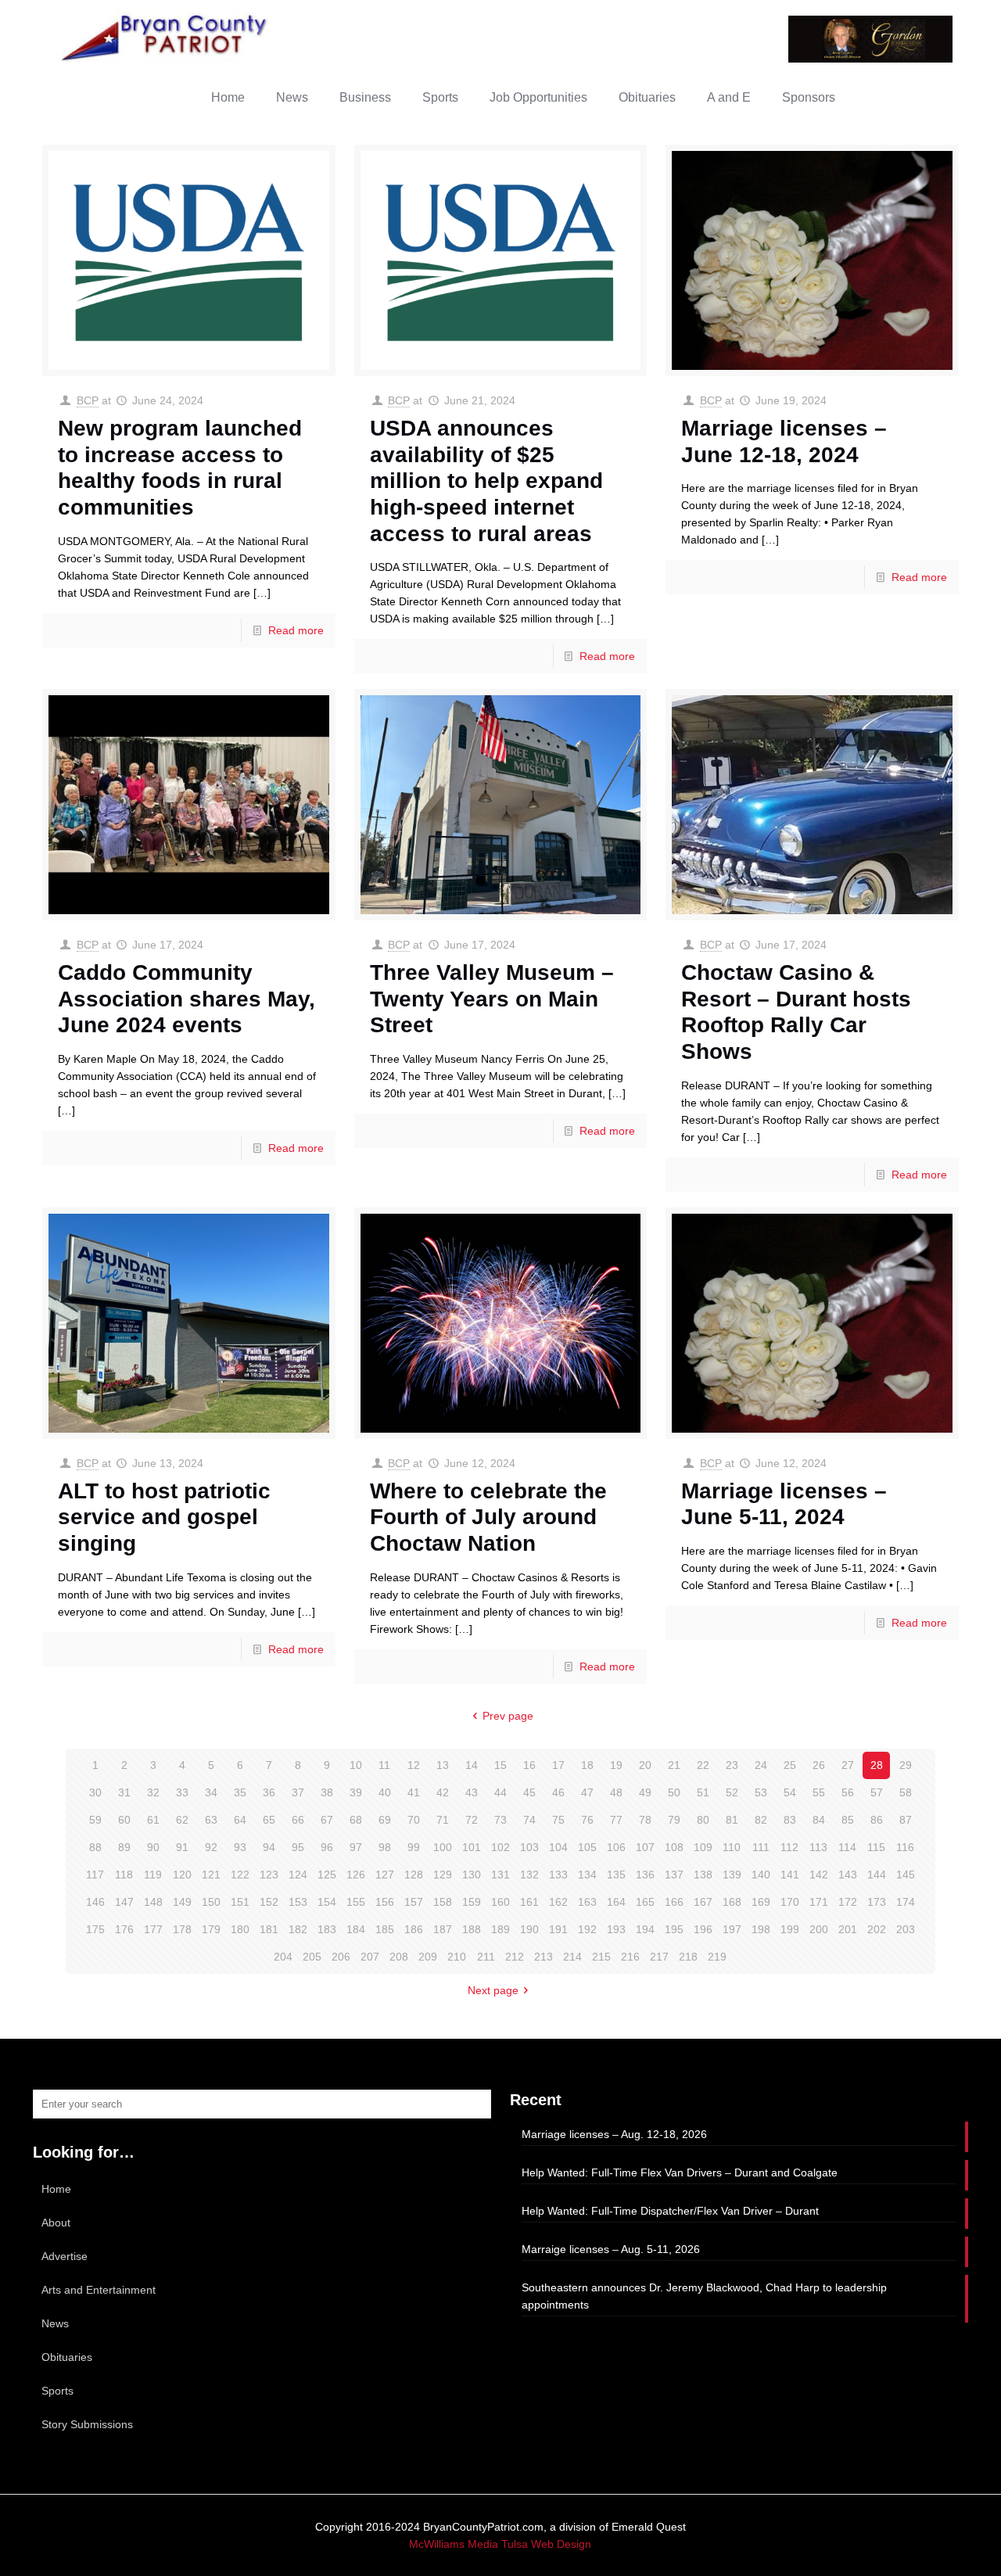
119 (153, 1875)
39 (356, 1792)
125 (327, 1875)
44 (500, 1792)
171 (819, 1902)
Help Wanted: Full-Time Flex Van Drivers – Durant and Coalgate (680, 2172)
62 (182, 1820)
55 (819, 1792)
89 (124, 1847)
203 (906, 1929)
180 (240, 1929)
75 (558, 1820)
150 (211, 1902)
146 (95, 1902)
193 (616, 1929)
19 (616, 1765)
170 (790, 1902)
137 (674, 1875)
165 (645, 1902)
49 (645, 1792)
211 (486, 1957)
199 (790, 1929)
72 (472, 1820)
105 (587, 1847)
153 (298, 1902)
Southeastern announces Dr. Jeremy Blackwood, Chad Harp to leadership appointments (704, 2296)
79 (674, 1820)
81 (732, 1820)
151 (240, 1902)
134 (587, 1875)
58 (906, 1792)
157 (414, 1902)
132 (529, 1875)
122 (240, 1875)
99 (414, 1847)
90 (153, 1847)
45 (529, 1792)
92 (211, 1847)
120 (182, 1875)
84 (819, 1820)
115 (876, 1847)
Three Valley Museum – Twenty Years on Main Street (492, 999)
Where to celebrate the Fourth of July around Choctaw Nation (488, 1517)
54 (790, 1792)
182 (298, 1929)
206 (341, 1957)
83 (790, 1820)
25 (790, 1765)
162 (558, 1902)
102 (500, 1847)
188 (472, 1929)
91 (182, 1847)
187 (443, 1929)
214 (572, 1957)
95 (298, 1847)
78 (645, 1820)
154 (327, 1902)
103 (529, 1847)
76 (587, 1820)
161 (529, 1902)
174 (906, 1902)
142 (819, 1875)
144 (877, 1875)
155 (356, 1902)
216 (630, 1957)
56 (848, 1792)
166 (674, 1902)
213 (544, 1957)
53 (761, 1792)
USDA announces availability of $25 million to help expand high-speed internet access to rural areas (486, 481)
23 (732, 1765)
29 (906, 1765)
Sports (57, 2391)
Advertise (65, 2256)
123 (269, 1875)
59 (95, 1820)
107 (645, 1847)
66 (298, 1820)
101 (472, 1847)
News (55, 2323)
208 (399, 1957)
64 (240, 1820)
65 (269, 1820)
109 (703, 1847)
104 (558, 1847)
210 (457, 1957)
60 (124, 1820)
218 (688, 1957)
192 (587, 1929)
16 (529, 1765)
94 (269, 1847)
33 (182, 1792)
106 (616, 1847)
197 (732, 1929)
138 (703, 1875)
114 (847, 1847)
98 (385, 1847)
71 (443, 1820)
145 (906, 1875)
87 (906, 1820)
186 (414, 1929)
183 (327, 1929)
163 (587, 1902)
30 (95, 1792)
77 (616, 1820)
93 (240, 1847)
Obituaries (67, 2357)
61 (153, 1820)
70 (414, 1820)
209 (428, 1957)
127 (385, 1875)
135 (616, 1875)
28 (877, 1765)
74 (529, 1820)
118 (124, 1875)
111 (761, 1847)
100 (443, 1847)
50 (674, 1792)
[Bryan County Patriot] (166, 37)
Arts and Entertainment (99, 2290)
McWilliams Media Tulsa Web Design (500, 2544)
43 (472, 1792)
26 (819, 1765)
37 (298, 1792)
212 (515, 1957)
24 (761, 1765)
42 (443, 1792)
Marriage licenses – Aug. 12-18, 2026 (614, 2134)
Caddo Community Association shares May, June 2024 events (187, 999)
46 (558, 1792)
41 (414, 1792)
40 (385, 1792)
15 (500, 1765)
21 (674, 1765)
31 (124, 1792)
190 (529, 1929)
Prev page (508, 1716)
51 (703, 1792)
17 (558, 1765)
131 (500, 1875)
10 (356, 1765)
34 (211, 1792)
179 (211, 1929)
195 (674, 1929)
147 (124, 1902)
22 (703, 1765)
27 (848, 1765)
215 (601, 1957)
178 (182, 1929)
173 (877, 1902)
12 (414, 1765)
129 (443, 1875)
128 (414, 1875)
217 (659, 1957)
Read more (296, 630)
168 (732, 1902)
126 (356, 1875)
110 (732, 1847)
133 (558, 1875)
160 (500, 1902)
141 (790, 1875)
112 (789, 1847)
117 (95, 1875)
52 (732, 1792)
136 (645, 1875)
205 (312, 1957)
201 (848, 1929)
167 (703, 1902)
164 (616, 1902)
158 (443, 1902)
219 (717, 1957)
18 (587, 1765)
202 (877, 1929)
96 (327, 1847)
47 (587, 1792)
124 (298, 1875)
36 (269, 1792)
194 (645, 1929)
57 (877, 1792)
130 (472, 1875)
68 (356, 1820)
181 (269, 1929)
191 (558, 1929)
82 (761, 1820)
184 (356, 1929)
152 (269, 1902)
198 (761, 1929)
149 (182, 1902)
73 (500, 1820)
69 (385, 1820)
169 (761, 1902)
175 (95, 1929)
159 (472, 1902)
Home (56, 2189)
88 (95, 1847)
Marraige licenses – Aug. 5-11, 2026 (611, 2249)
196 (703, 1929)
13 (443, 1765)
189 (500, 1929)
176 (124, 1929)
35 (240, 1792)
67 (327, 1820)
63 (211, 1820)
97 (356, 1847)
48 (616, 1792)
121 (211, 1875)
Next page (493, 1990)
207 (370, 1957)
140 (761, 1875)
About (56, 2223)
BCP (88, 400)
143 (848, 1875)
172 (848, 1902)
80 (703, 1820)
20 (645, 1765)
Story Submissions (87, 2424)
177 (153, 1929)
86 (877, 1820)
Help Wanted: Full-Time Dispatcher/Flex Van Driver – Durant (670, 2211)
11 (384, 1765)
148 (153, 1902)
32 (153, 1792)
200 (819, 1929)
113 (818, 1847)
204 (283, 1957)
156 (385, 1902)
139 (732, 1875)
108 (674, 1847)
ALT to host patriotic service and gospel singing (164, 1517)
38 (327, 1792)
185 (385, 1929)
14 (472, 1765)
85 (848, 1820)
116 (905, 1847)
